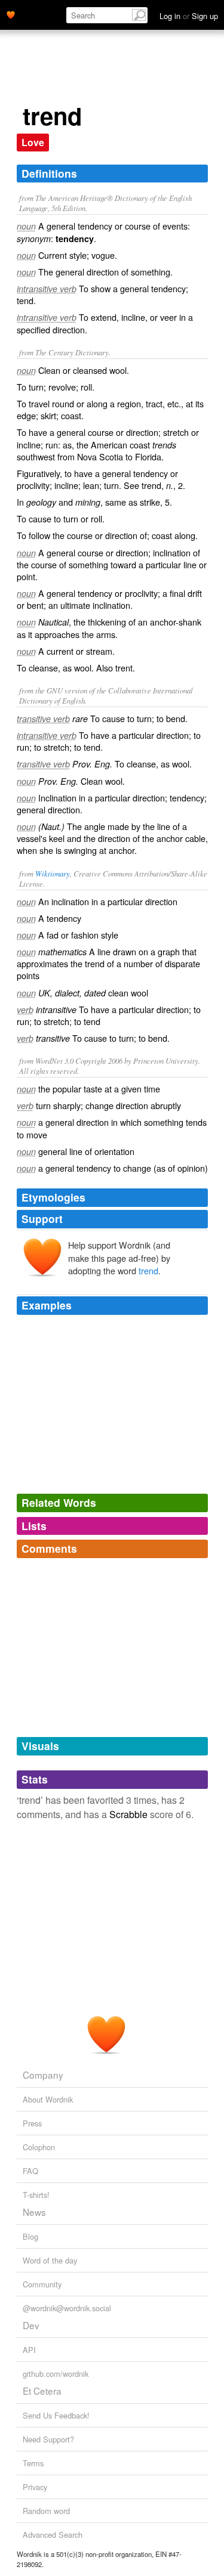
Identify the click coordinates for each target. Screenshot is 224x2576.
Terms (33, 2463)
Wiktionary (53, 873)
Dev (31, 2325)
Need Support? (48, 2439)
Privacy (35, 2487)
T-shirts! (36, 2195)
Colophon (39, 2147)
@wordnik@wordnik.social (67, 2308)
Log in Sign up (189, 16)
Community (42, 2284)
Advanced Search (53, 2535)
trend (148, 1270)
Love (33, 142)
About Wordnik (48, 2099)
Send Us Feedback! (56, 2415)
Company (43, 2075)
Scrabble (128, 1814)
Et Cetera (42, 2391)
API (29, 2350)
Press (32, 2123)
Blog (30, 2236)
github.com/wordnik (56, 2374)
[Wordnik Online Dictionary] (11, 14)
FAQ (30, 2171)
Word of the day (50, 2260)
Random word (46, 2511)
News (34, 2212)
